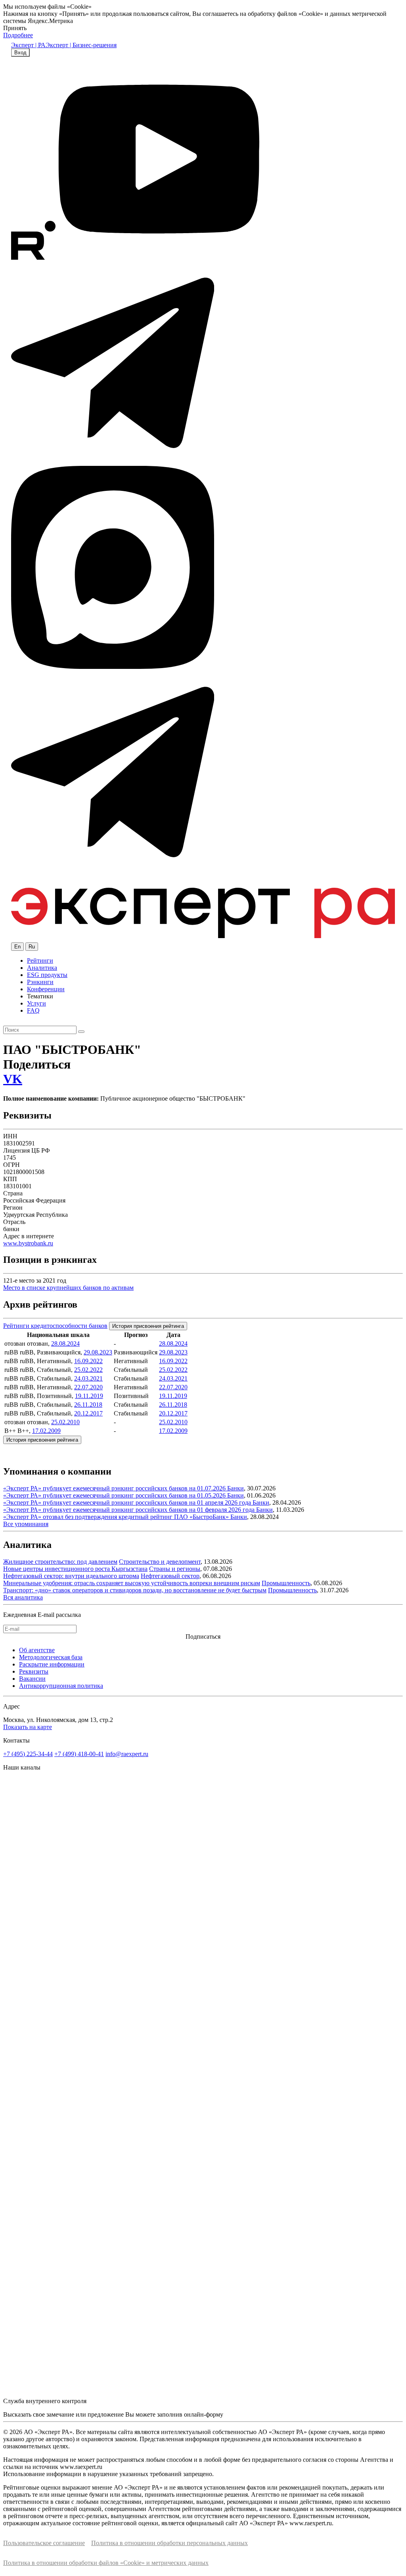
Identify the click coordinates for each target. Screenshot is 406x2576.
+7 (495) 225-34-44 (28, 1754)
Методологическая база (51, 1657)
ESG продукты (47, 975)
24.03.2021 (88, 1378)
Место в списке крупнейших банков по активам (68, 1288)
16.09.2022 (88, 1361)
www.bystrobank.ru (28, 1243)
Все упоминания (26, 1524)
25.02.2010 (65, 1422)
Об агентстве (37, 1650)
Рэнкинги (40, 982)
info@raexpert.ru (127, 1754)
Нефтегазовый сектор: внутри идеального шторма (71, 1576)
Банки (236, 1488)
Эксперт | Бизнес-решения (81, 45)
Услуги (36, 1003)
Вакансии (32, 1679)
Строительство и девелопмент (160, 1562)
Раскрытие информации (52, 1664)
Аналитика (42, 968)
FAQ (33, 1010)
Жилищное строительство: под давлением (60, 1562)
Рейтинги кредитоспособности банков (55, 1326)
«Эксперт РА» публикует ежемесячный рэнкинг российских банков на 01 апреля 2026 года (128, 1503)
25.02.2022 (88, 1370)
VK (13, 1079)
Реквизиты (34, 1671)
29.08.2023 (98, 1352)
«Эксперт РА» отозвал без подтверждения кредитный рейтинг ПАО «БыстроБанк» (117, 1517)
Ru (32, 947)
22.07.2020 (88, 1387)
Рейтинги (40, 960)
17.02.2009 (46, 1431)
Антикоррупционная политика (61, 1686)
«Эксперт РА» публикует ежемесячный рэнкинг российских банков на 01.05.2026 (115, 1495)
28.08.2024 (65, 1344)
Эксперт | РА (28, 45)
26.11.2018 (88, 1405)
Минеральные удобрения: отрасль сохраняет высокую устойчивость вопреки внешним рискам (132, 1583)
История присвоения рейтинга (148, 1326)
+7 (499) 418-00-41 (79, 1754)
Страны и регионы (175, 1569)
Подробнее (18, 35)
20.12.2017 (88, 1413)
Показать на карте (28, 1727)
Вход (20, 53)
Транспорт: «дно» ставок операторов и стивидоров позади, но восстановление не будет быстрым (135, 1590)
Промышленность (286, 1583)
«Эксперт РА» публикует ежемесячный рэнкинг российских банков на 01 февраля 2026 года (130, 1510)
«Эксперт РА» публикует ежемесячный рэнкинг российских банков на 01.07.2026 (115, 1488)
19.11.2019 (89, 1396)
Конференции (46, 989)
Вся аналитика (23, 1597)
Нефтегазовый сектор (170, 1576)
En (17, 947)
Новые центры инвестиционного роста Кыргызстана (75, 1569)
